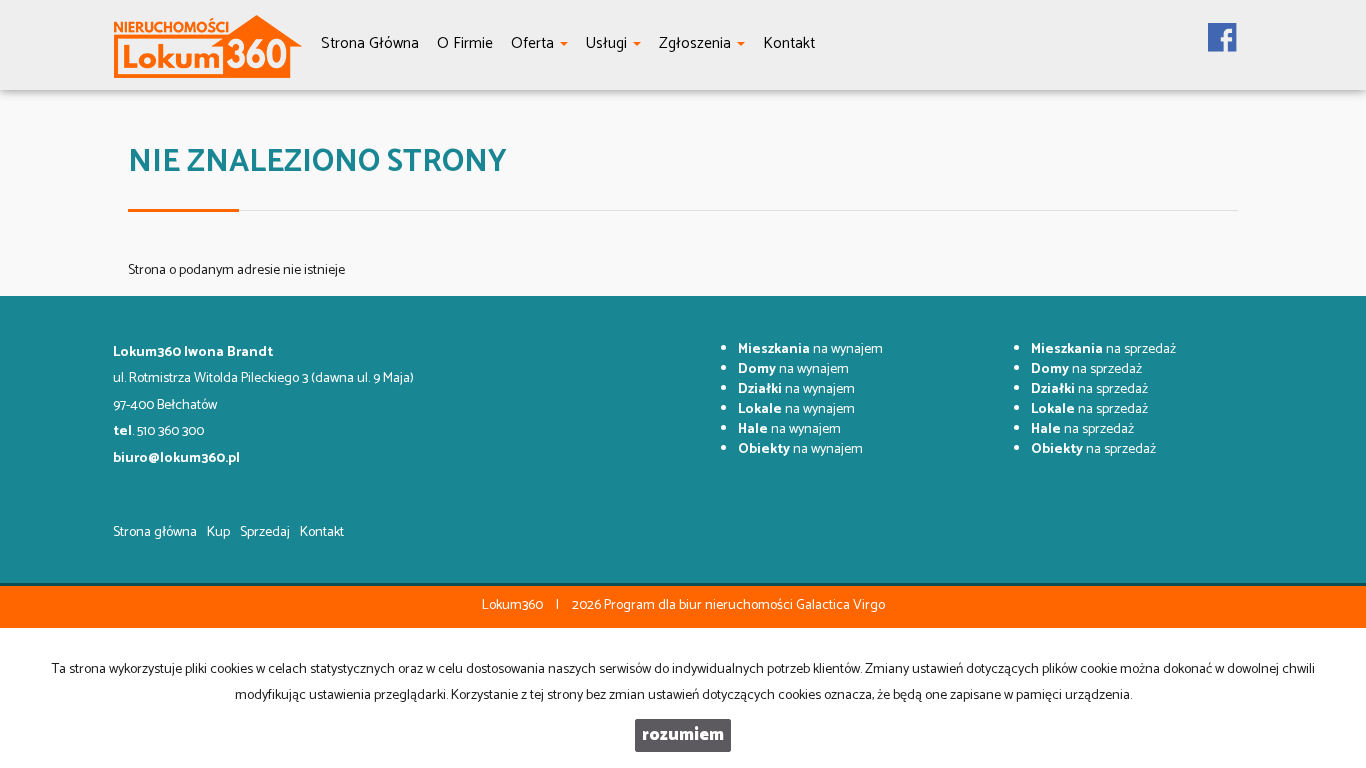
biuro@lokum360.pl (176, 458)
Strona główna (155, 532)
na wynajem (810, 349)
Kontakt (322, 532)
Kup (218, 532)
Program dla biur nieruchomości (700, 605)
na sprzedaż (1103, 349)
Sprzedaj (265, 532)
